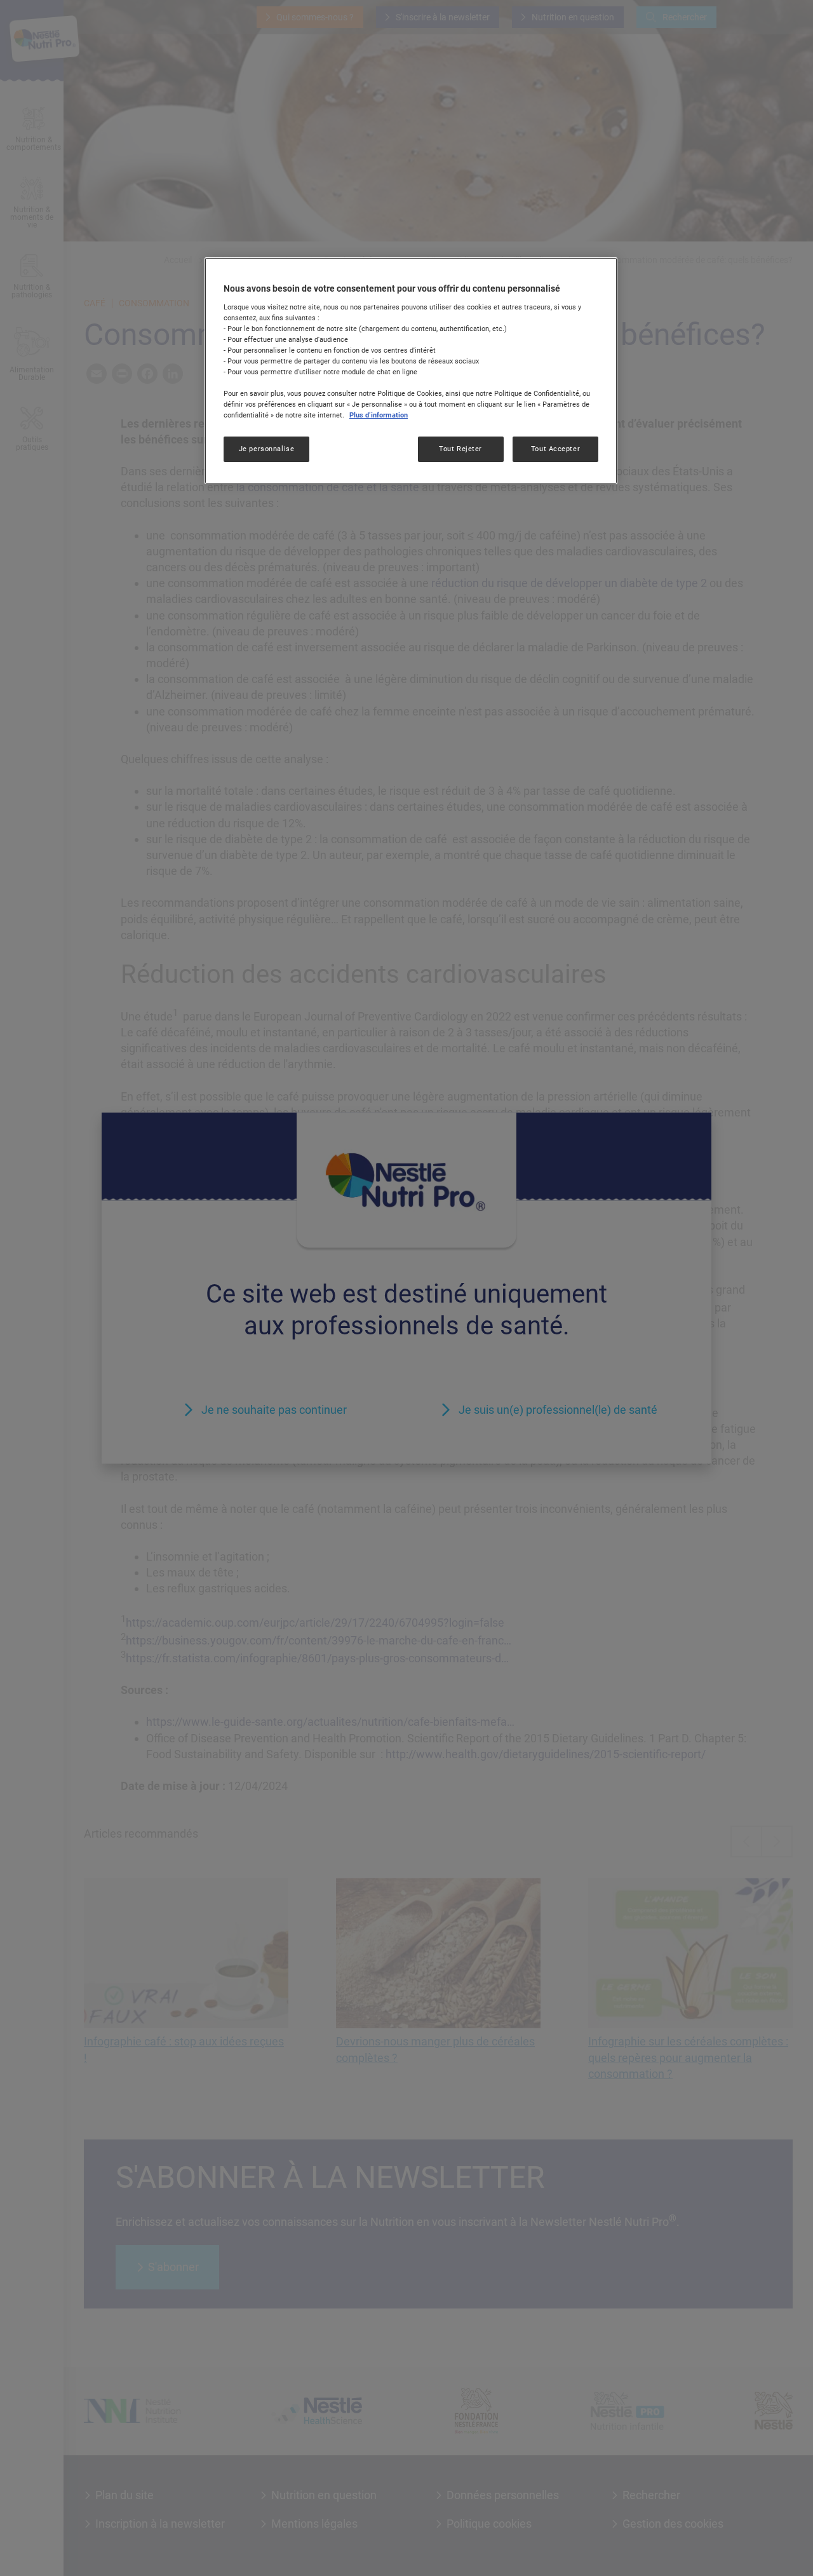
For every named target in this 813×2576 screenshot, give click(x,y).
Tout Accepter (555, 449)
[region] (411, 370)
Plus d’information (379, 416)
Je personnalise (267, 449)
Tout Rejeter (460, 449)
